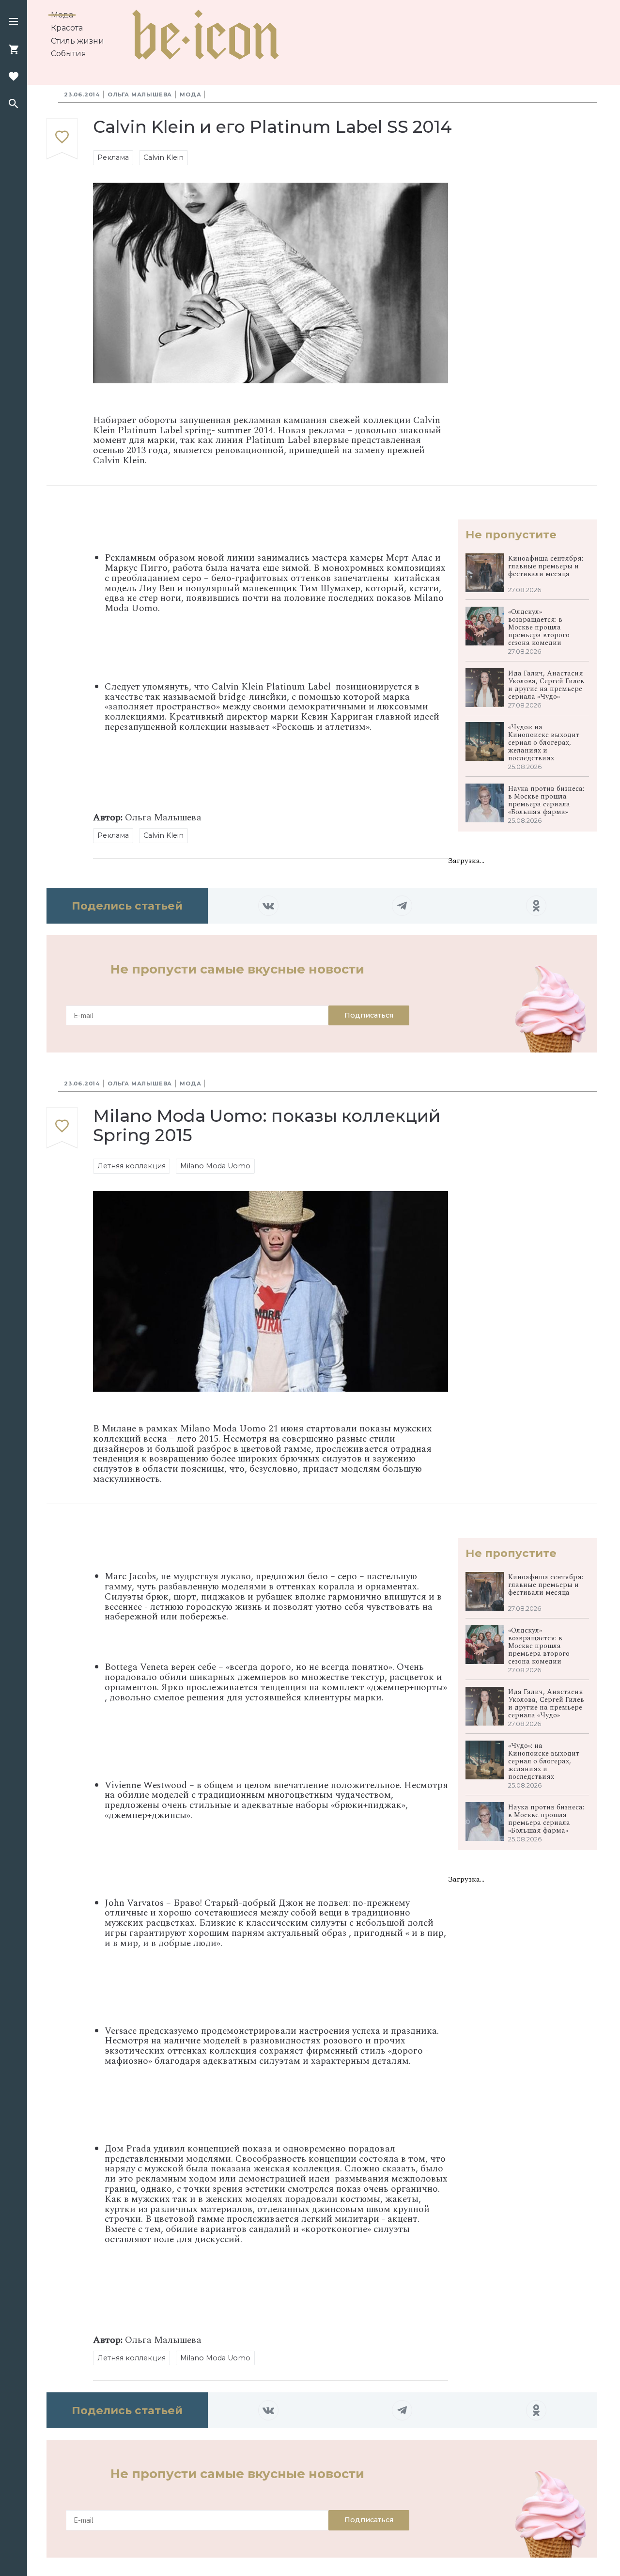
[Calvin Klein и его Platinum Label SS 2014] (62, 139)
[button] (14, 22)
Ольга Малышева (140, 94)
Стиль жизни (77, 41)
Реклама (113, 157)
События (69, 54)
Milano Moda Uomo (215, 1166)
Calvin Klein (163, 157)
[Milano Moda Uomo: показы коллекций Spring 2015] (62, 1128)
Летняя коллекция (132, 1166)
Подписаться (369, 1015)
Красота (67, 28)
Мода (62, 15)
